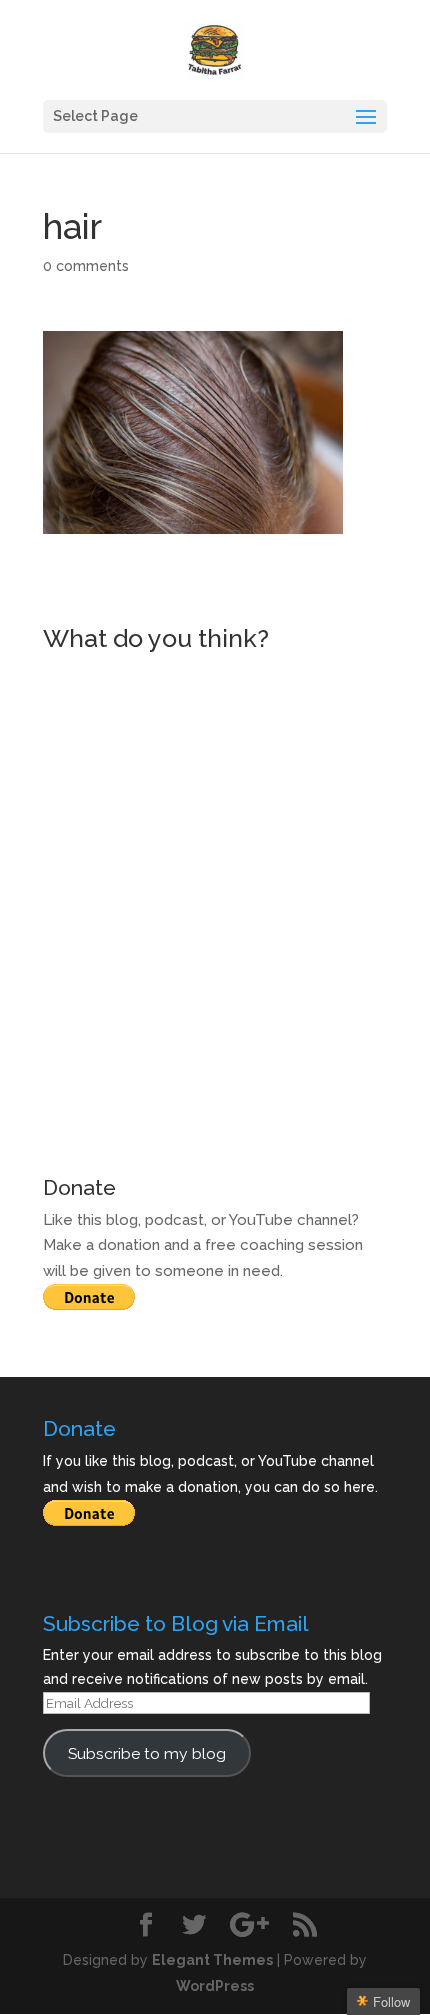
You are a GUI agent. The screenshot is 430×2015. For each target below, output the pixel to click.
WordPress (215, 1986)
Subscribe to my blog (147, 1753)
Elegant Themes (212, 1960)
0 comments (86, 266)
